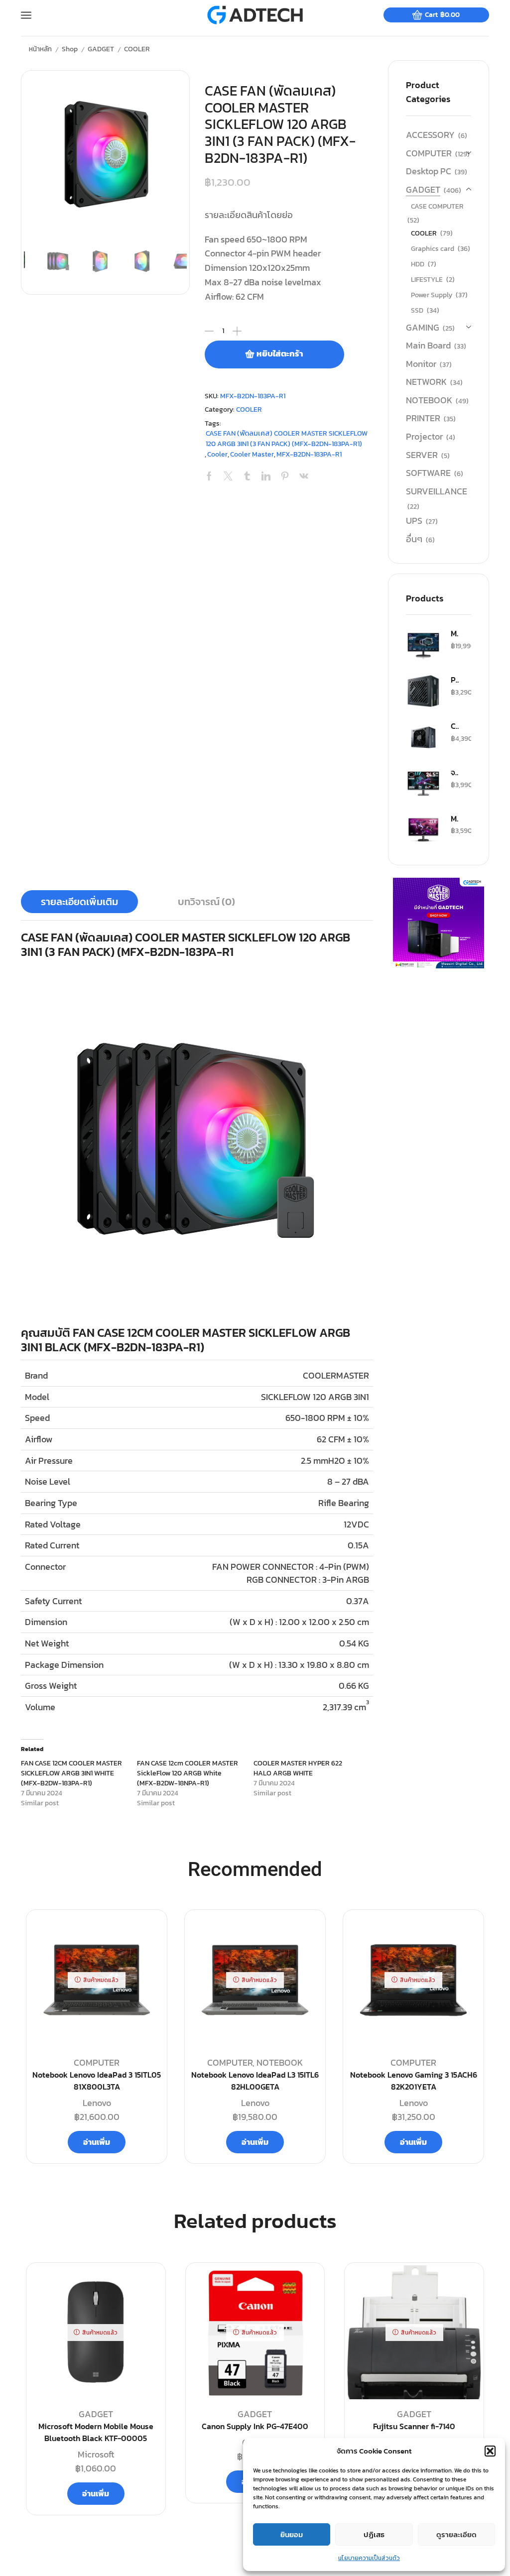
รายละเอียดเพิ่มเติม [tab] (79, 902)
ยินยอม (292, 2534)
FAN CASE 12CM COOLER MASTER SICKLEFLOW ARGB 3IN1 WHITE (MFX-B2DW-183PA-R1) (71, 1773)
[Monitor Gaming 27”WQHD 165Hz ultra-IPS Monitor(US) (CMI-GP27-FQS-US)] (423, 645)
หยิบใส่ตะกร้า (280, 354)
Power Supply (432, 295)
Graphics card (433, 249)
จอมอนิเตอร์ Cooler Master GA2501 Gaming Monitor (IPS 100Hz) (455, 772)
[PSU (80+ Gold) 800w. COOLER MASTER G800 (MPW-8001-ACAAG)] (423, 691)
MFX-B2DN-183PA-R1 (309, 454)
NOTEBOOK (429, 400)
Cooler (217, 454)
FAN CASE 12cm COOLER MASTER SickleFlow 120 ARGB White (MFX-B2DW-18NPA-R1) (188, 1773)
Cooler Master (252, 454)
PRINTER (423, 418)
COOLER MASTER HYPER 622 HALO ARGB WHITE (298, 1768)
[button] (490, 2451)
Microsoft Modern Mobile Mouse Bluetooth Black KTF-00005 (96, 2432)
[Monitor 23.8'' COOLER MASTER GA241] (423, 830)
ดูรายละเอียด (456, 2534)
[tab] (79, 902)
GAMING (423, 327)
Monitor (421, 364)
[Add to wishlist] (146, 2286)
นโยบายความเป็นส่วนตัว (369, 2558)
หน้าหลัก (40, 49)
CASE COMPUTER (437, 206)
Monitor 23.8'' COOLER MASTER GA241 (455, 819)
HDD (418, 264)
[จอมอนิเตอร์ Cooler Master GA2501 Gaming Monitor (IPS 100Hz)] (423, 784)
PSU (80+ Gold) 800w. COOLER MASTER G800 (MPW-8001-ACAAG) (455, 680)
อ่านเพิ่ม (97, 2142)
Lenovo (97, 2103)
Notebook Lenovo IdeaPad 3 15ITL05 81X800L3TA (97, 2081)
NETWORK (426, 382)
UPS (414, 521)
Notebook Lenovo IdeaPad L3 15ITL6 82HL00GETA (255, 2081)
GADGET (101, 49)
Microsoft (96, 2454)
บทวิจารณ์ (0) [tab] (206, 902)
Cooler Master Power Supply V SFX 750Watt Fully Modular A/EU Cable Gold (455, 726)
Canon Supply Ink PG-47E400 (255, 2426)
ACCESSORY (430, 135)
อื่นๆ (414, 539)
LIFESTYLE (427, 280)
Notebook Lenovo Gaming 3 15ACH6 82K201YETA (414, 2081)
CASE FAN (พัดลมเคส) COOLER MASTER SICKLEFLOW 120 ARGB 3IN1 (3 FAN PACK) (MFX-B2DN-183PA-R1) (287, 438)
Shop (70, 49)
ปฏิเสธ (374, 2534)
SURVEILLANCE (437, 491)
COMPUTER (429, 153)
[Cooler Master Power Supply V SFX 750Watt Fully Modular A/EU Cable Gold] (423, 737)
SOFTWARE (428, 473)
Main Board (428, 345)
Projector (424, 436)
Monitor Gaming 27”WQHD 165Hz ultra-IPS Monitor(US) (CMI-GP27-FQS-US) (455, 633)
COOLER (137, 49)
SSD (417, 310)
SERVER (422, 455)
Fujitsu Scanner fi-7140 (414, 2426)
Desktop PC (429, 171)
